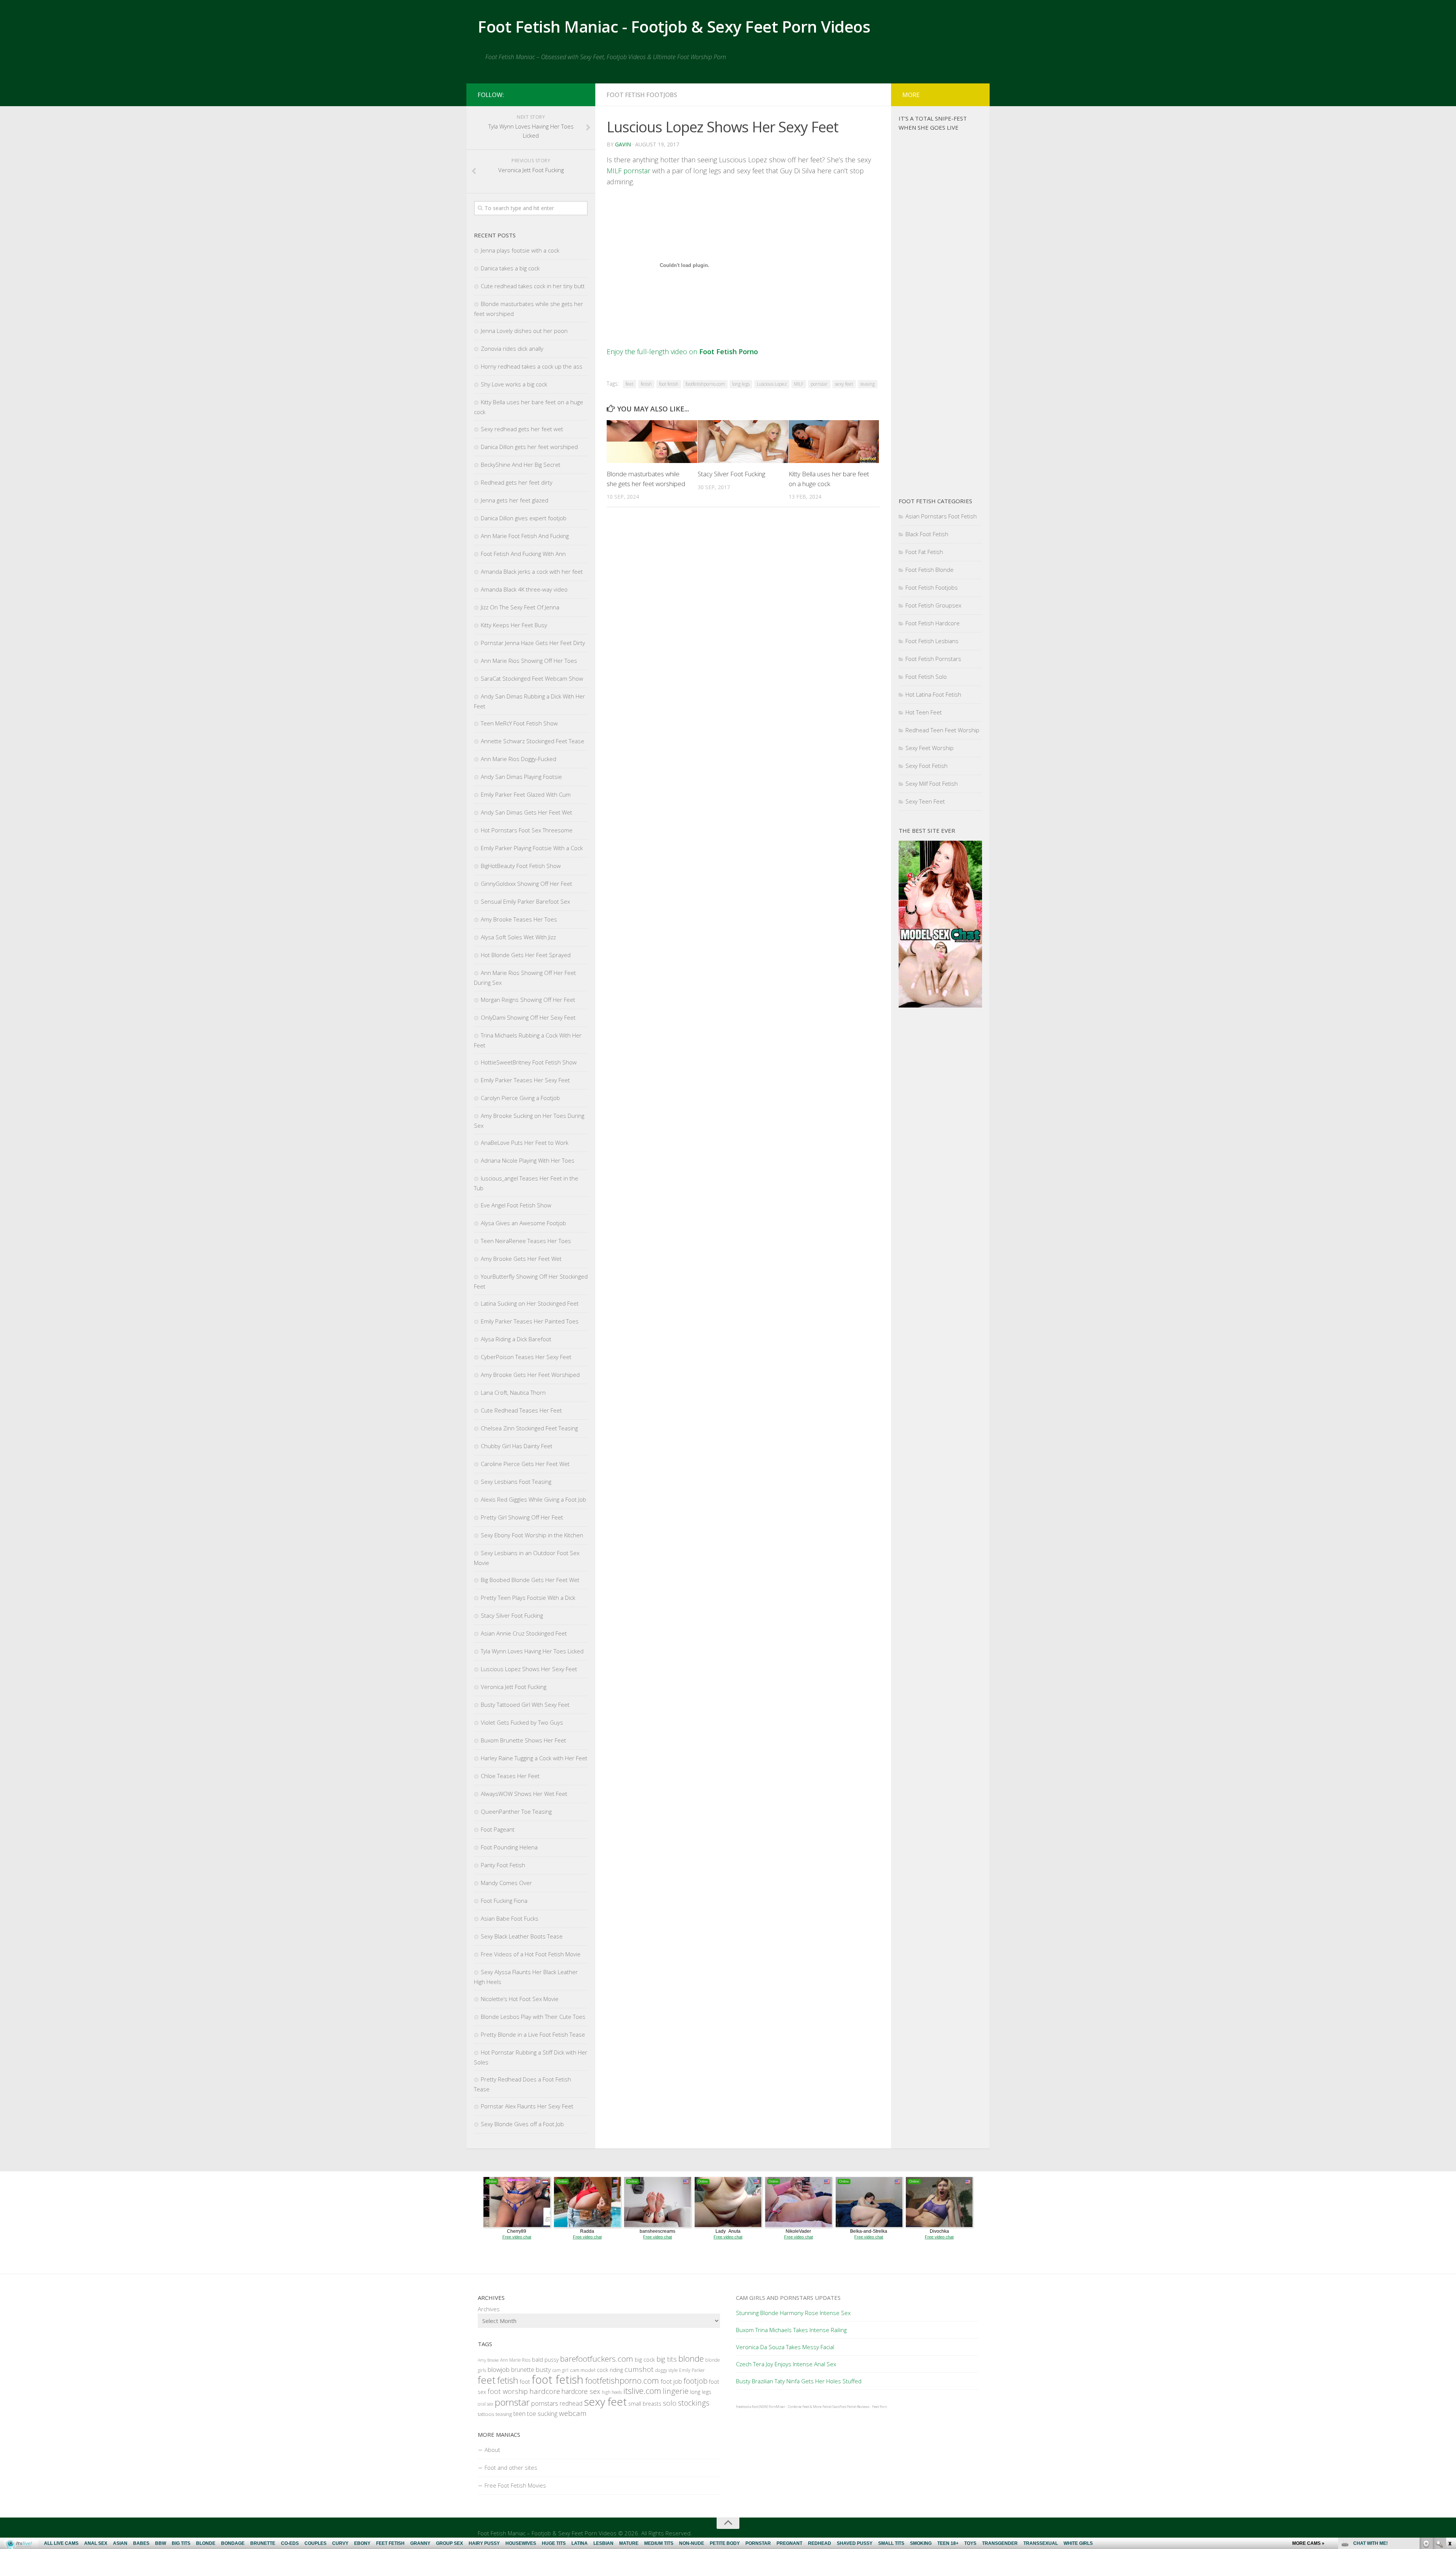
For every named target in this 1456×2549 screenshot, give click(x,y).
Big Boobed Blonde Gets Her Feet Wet (530, 1580)
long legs (741, 384)
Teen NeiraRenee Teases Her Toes (526, 1241)
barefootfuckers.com (597, 2359)
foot (525, 2382)
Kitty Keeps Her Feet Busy (514, 625)
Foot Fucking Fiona (504, 1901)
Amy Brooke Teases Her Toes (519, 919)
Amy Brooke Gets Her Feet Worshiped (530, 1375)
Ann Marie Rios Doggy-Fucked (519, 759)
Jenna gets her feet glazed (515, 500)
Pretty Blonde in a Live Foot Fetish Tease (533, 2034)
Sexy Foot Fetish (926, 766)
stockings (694, 2403)
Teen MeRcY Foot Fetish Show (519, 723)
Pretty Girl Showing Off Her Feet (522, 1517)
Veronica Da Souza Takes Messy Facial (785, 2347)
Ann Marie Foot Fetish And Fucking (525, 536)
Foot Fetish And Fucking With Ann (523, 554)
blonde (691, 2358)
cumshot (639, 2369)
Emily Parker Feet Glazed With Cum (526, 794)
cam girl (560, 2370)
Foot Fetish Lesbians (932, 641)
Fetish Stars (831, 2407)
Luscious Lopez (772, 384)
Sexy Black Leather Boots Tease (522, 1936)
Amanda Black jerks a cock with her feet (532, 571)
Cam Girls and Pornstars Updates (788, 2298)
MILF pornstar (628, 171)
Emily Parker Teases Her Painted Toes (530, 1321)
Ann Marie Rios (515, 2360)
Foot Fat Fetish (924, 552)
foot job (671, 2381)
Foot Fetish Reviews (854, 2407)
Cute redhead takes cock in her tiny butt (533, 286)
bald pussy (545, 2360)
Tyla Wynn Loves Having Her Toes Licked (532, 1651)
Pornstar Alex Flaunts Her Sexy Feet (527, 2106)
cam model (583, 2370)
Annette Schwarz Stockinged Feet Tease (533, 741)
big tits (667, 2359)
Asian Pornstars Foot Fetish (941, 516)
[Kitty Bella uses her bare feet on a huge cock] (834, 442)
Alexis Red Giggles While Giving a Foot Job (533, 1499)
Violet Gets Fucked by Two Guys (522, 1722)
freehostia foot (747, 2407)
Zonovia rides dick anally (512, 348)
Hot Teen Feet (924, 712)
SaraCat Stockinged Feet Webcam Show (532, 678)
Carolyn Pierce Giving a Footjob (520, 1098)
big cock (645, 2359)
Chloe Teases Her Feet (510, 1776)
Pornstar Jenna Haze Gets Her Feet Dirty (533, 643)
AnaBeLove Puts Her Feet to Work (525, 1143)
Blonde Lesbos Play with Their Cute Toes (533, 2017)
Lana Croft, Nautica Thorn (513, 1392)
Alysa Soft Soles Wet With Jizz (518, 937)
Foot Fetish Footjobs (642, 95)
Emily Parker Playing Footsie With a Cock (532, 848)
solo (670, 2403)
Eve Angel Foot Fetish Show (516, 1205)
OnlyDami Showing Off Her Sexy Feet (528, 1017)
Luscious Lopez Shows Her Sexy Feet (529, 1669)
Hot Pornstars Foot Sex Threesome (527, 830)
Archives (489, 2309)
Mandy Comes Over (506, 1883)
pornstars (545, 2403)
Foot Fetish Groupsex (933, 605)
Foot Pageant (498, 1829)
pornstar (819, 384)
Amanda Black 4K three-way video (524, 589)
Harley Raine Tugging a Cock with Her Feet (534, 1758)
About (492, 2450)
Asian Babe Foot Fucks (510, 1918)
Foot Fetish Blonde (930, 570)
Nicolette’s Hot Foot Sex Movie (520, 1999)
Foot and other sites (511, 2467)
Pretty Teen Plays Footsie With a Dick (528, 1598)
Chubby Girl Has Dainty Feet (517, 1446)
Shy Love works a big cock (514, 384)
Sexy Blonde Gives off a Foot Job (522, 2124)
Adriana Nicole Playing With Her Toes (528, 1160)
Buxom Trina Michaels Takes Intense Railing (791, 2330)
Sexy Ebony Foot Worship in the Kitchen (532, 1535)
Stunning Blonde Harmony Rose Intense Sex (793, 2313)
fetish (646, 384)
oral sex (486, 2404)
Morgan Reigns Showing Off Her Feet (528, 1000)
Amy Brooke (488, 2360)
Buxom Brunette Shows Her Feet (523, 1740)
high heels (612, 2392)
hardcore (545, 2391)
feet (630, 384)
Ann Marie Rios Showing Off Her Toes (529, 661)
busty (543, 2369)
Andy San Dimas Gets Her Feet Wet (526, 812)
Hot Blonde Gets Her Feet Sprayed (526, 955)
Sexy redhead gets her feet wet (522, 429)
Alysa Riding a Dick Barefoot (516, 1339)
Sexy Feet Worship (930, 748)
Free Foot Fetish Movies (515, 2485)
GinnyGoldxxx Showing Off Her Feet (526, 884)
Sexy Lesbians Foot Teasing (516, 1482)
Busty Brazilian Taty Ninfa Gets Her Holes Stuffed (799, 2381)
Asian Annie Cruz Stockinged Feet (524, 1633)
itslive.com (642, 2391)
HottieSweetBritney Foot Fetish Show (529, 1062)
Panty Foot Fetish (503, 1865)
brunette (523, 2370)
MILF (799, 384)
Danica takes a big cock (510, 268)
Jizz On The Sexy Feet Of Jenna (520, 607)
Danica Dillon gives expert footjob (524, 518)
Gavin (623, 144)
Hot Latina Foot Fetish (933, 694)
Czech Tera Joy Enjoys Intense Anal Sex (786, 2364)
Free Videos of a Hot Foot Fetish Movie (531, 1954)
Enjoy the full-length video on (682, 352)
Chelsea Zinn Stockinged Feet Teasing (529, 1428)
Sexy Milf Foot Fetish (932, 783)
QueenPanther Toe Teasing (516, 1811)
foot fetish (669, 384)
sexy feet (844, 384)
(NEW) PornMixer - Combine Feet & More (790, 2407)
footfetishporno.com (705, 384)
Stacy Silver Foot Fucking (731, 474)
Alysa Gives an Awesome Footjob (523, 1223)
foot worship (508, 2391)
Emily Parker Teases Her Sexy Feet (525, 1080)
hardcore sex (581, 2391)
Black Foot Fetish (927, 534)
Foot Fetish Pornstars (933, 659)
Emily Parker (692, 2370)
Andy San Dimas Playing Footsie (521, 777)
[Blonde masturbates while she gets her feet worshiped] (652, 442)
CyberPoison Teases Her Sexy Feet (526, 1357)
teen (519, 2413)
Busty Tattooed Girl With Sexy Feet (525, 1705)
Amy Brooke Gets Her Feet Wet (521, 1259)
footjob (696, 2381)
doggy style (666, 2370)
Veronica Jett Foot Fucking (514, 1687)
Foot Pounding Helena (509, 1847)
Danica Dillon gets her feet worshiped (529, 447)
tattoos (486, 2414)
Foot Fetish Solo (926, 676)
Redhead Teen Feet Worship (942, 730)
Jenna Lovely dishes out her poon (524, 331)
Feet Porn (879, 2407)
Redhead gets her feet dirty (517, 482)
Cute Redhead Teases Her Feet (521, 1410)
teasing (868, 384)
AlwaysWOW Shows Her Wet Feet (524, 1794)
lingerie (676, 2391)
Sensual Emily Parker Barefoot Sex (525, 901)
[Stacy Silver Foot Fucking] (743, 442)
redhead (571, 2403)
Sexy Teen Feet (925, 801)
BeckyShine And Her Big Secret (521, 465)
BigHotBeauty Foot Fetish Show (521, 866)
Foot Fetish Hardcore (933, 623)
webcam (573, 2413)
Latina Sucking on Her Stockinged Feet (530, 1303)
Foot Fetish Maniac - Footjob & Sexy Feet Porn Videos (674, 26)
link (1449, 2430)
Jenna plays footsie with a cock (520, 250)
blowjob (499, 2369)
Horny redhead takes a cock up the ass (532, 366)
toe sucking (542, 2414)
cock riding (610, 2370)
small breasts (645, 2404)
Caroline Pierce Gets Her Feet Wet (525, 1464)
